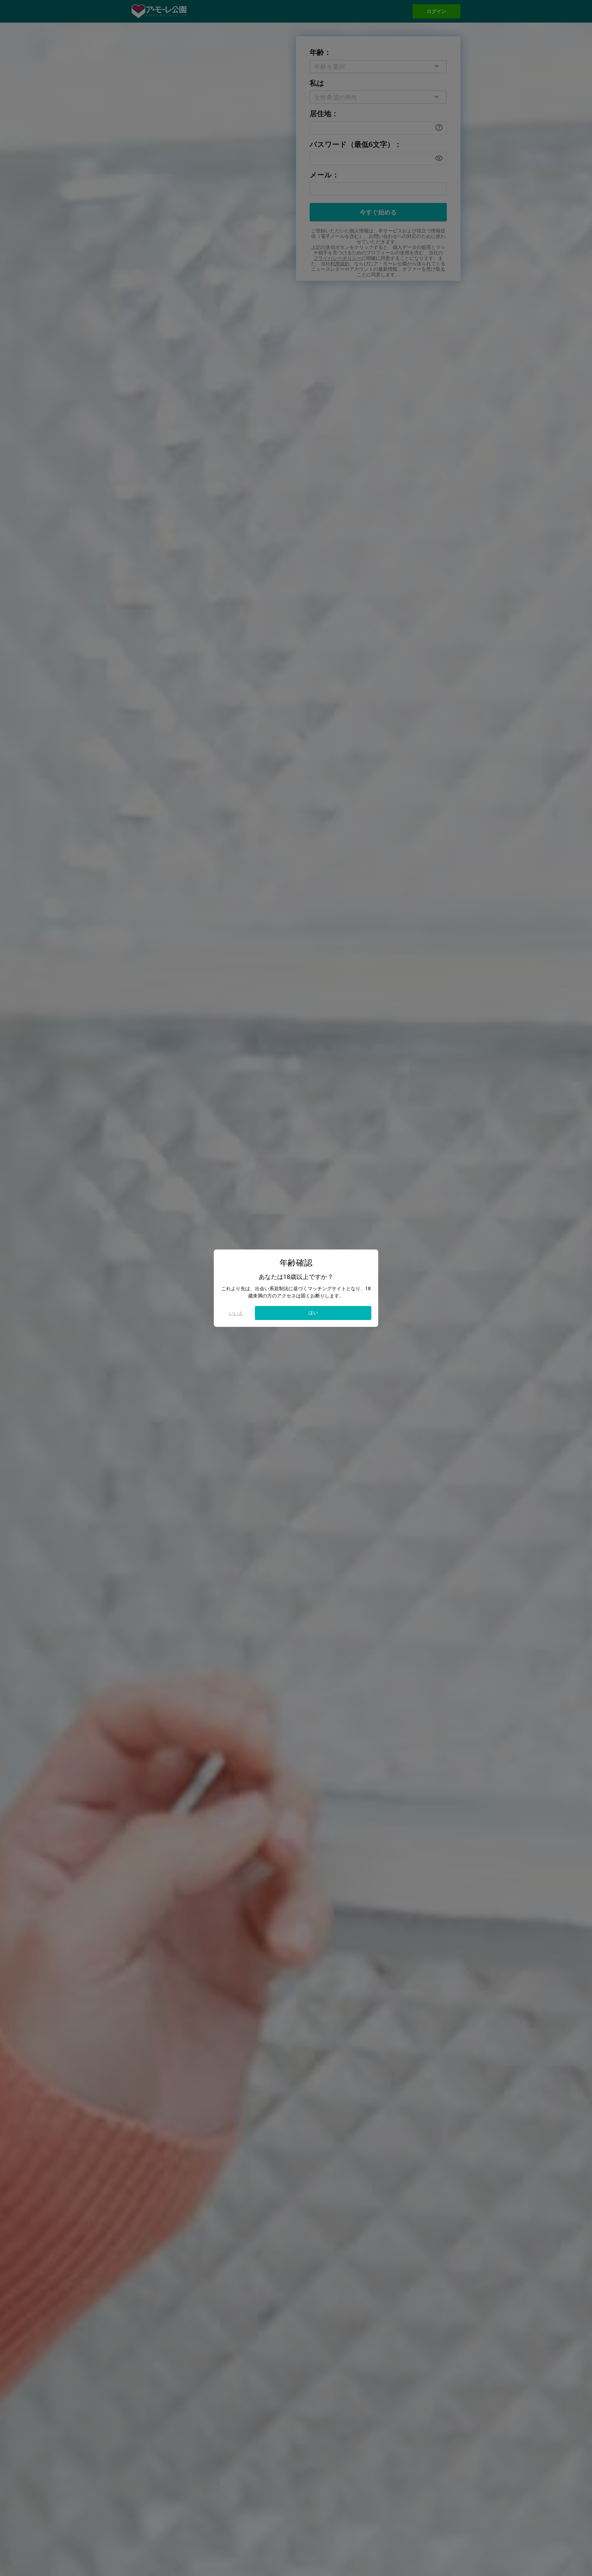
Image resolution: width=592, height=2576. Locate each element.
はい (313, 1312)
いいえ (236, 1313)
